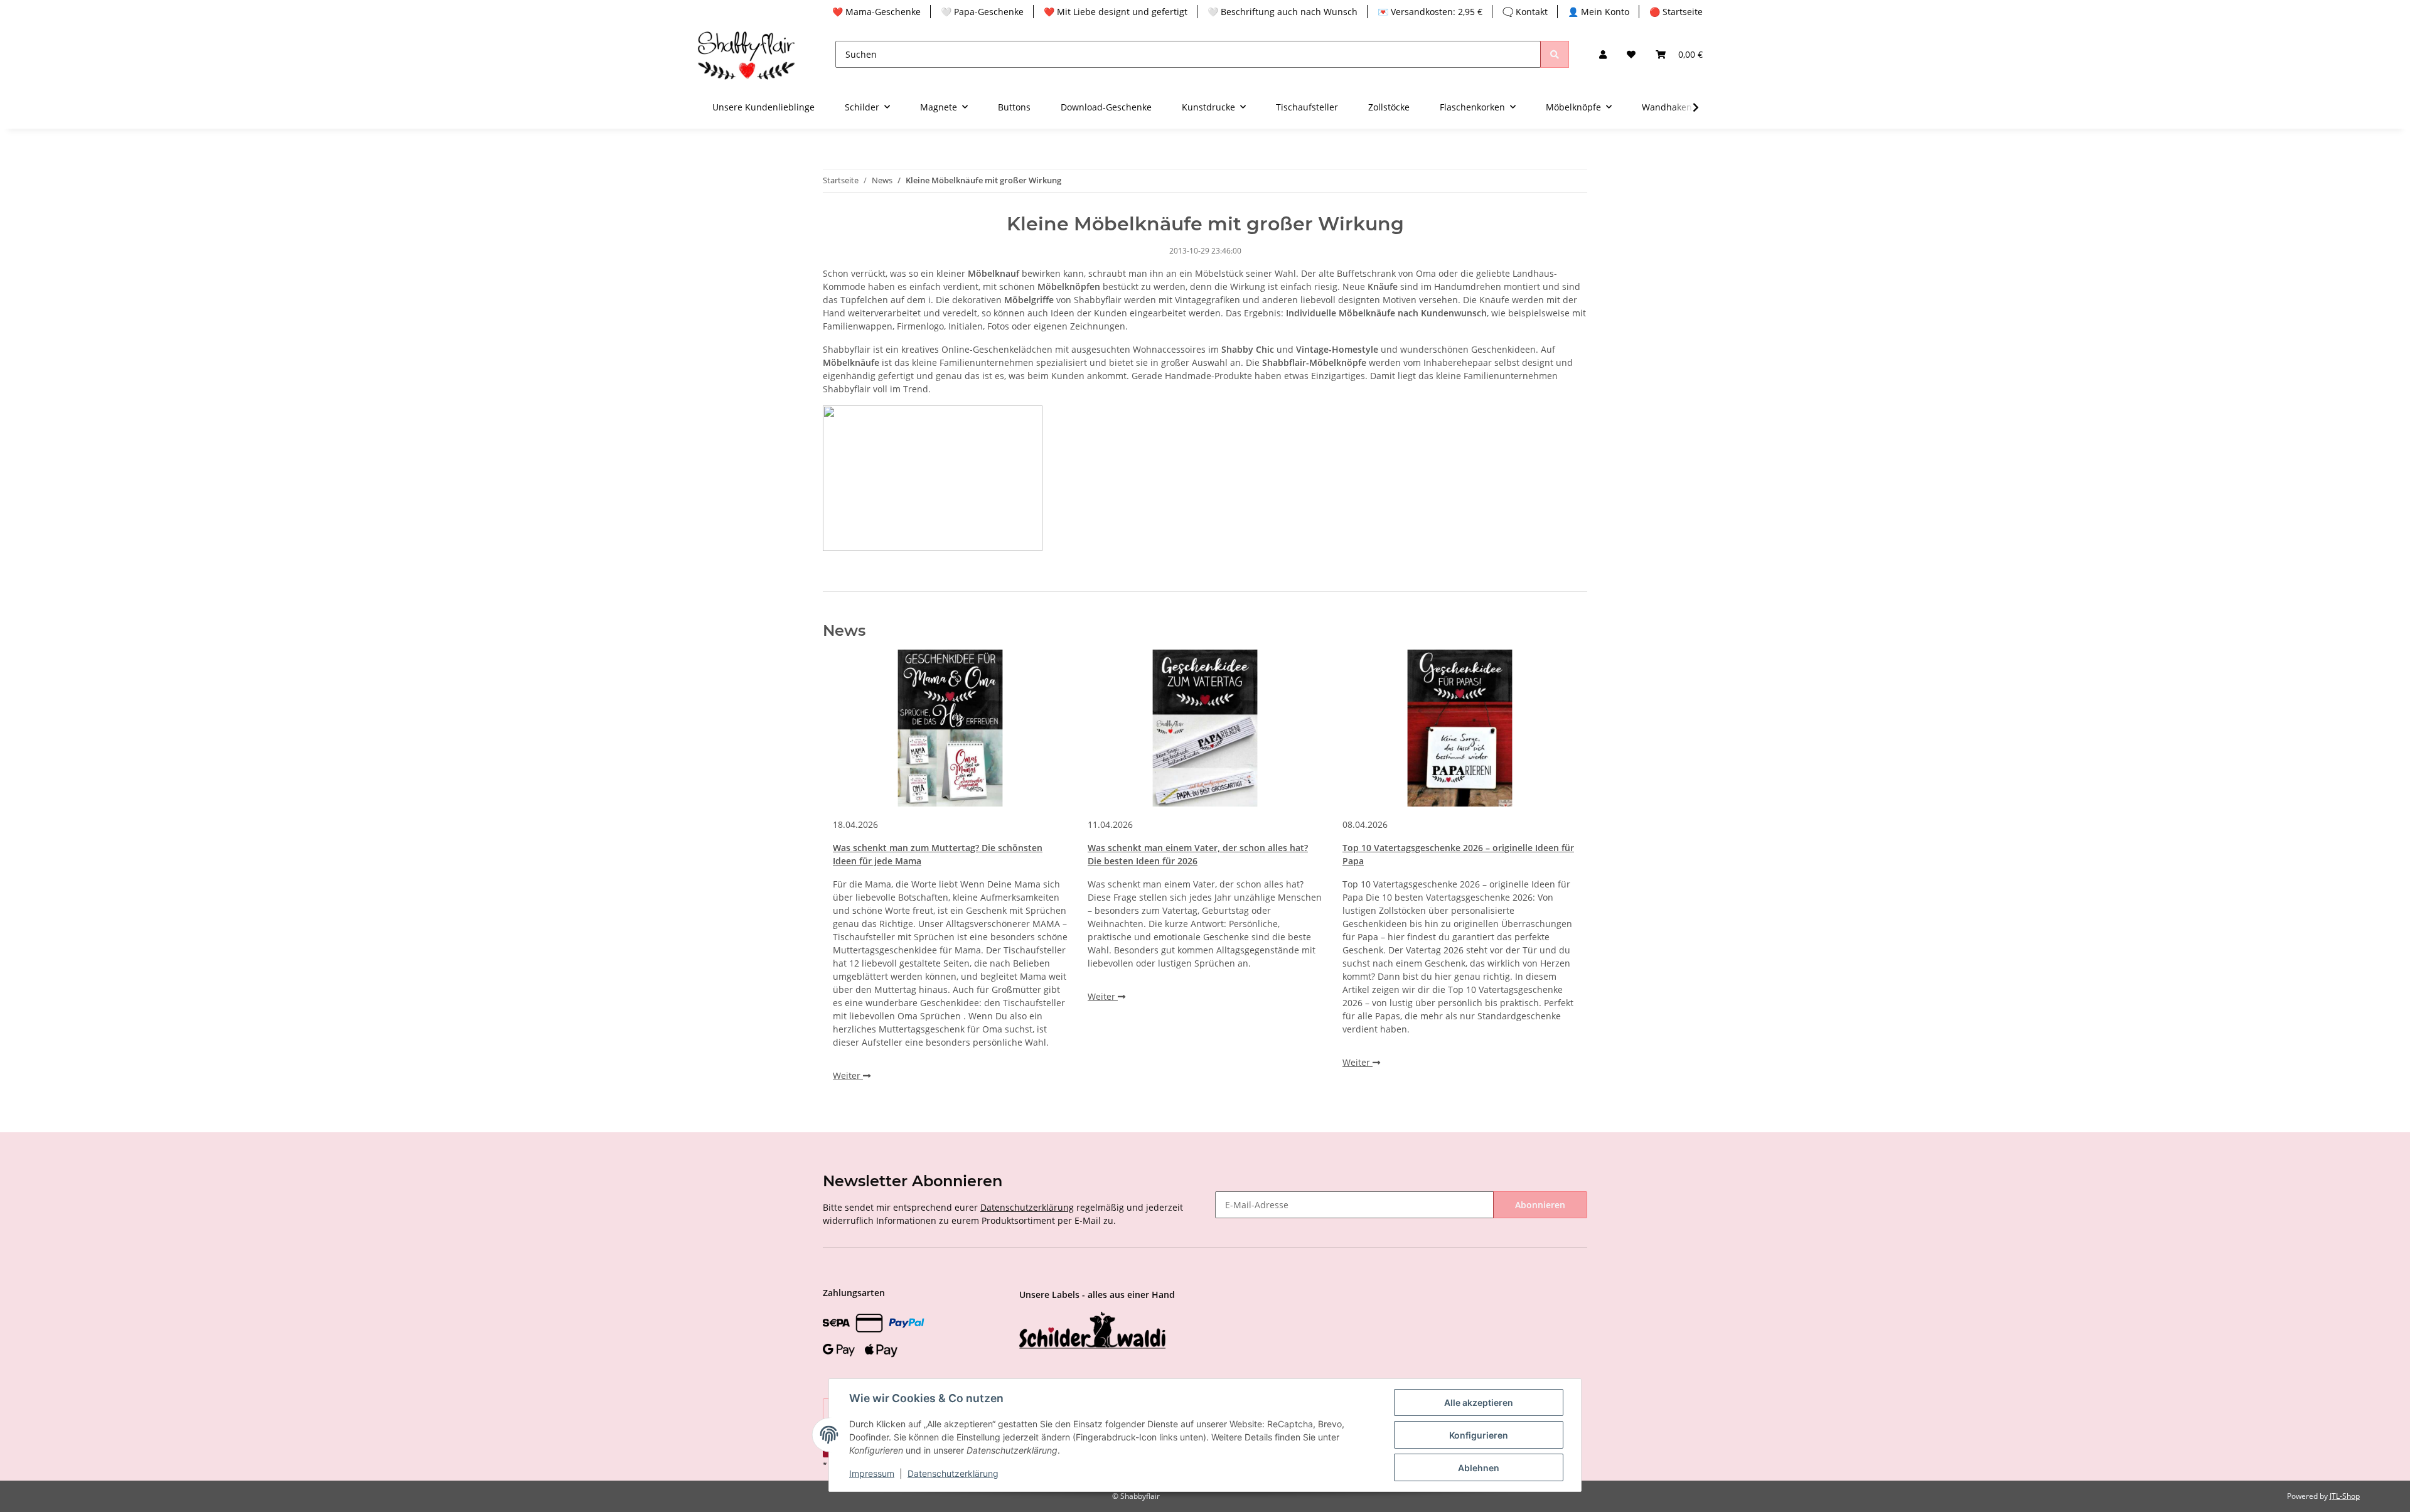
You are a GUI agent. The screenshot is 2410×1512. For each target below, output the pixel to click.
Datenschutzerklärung (1027, 1207)
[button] (1603, 54)
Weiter (848, 1075)
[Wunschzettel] (1631, 54)
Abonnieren (1540, 1205)
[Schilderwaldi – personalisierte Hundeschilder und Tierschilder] (1093, 1332)
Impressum (872, 1473)
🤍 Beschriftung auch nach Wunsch (1283, 12)
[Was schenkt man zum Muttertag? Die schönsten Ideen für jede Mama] (950, 728)
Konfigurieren (1479, 1435)
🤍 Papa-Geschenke (982, 12)
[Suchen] (1555, 54)
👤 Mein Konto (1599, 12)
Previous (854, 876)
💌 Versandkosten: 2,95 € (1430, 12)
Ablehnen (1479, 1468)
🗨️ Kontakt (1525, 12)
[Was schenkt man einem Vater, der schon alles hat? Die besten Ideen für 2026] (1205, 728)
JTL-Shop (2345, 1496)
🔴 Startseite (1676, 12)
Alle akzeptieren (1479, 1402)
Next (1557, 876)
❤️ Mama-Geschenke (876, 12)
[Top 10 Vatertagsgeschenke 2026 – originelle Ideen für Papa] (1460, 728)
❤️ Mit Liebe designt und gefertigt (1116, 12)
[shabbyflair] (746, 54)
